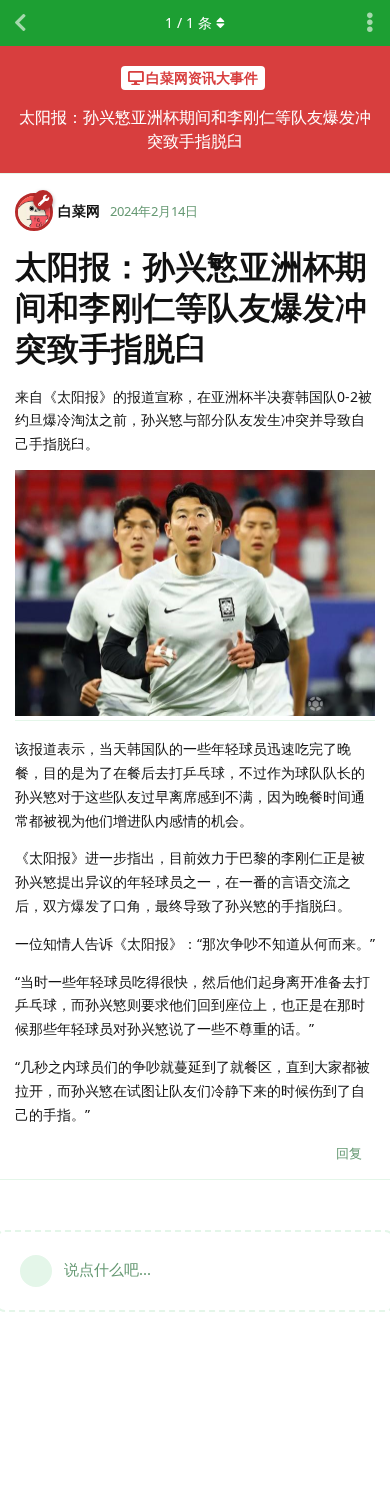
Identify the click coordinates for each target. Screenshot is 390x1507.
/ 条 (188, 22)
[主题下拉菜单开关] (370, 23)
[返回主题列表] (20, 23)
